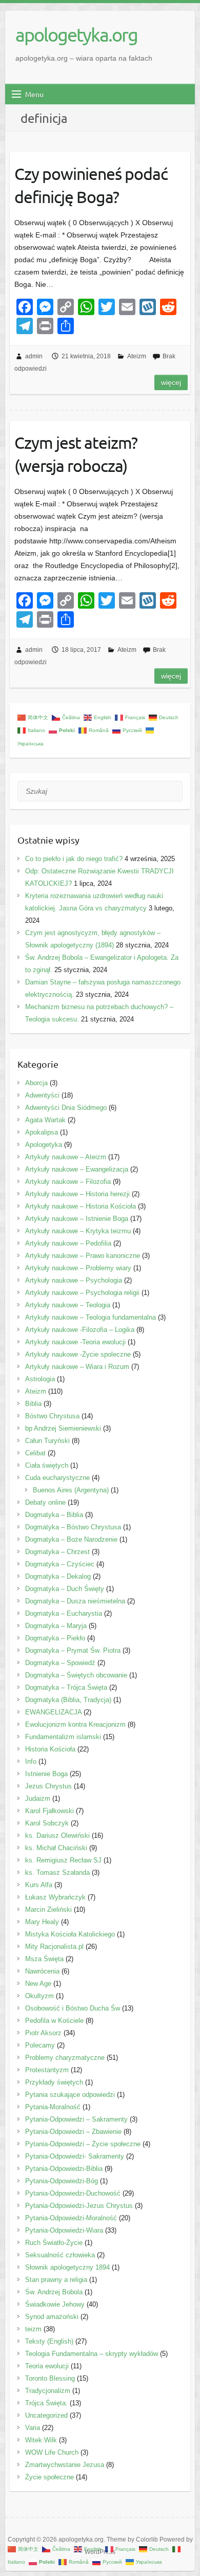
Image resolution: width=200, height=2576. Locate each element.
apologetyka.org (76, 34)
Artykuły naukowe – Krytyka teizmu (78, 1231)
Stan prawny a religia (56, 2280)
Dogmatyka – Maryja (56, 1626)
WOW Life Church (52, 2452)
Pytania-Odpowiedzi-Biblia (64, 2169)
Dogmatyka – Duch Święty (65, 1589)
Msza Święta (44, 1959)
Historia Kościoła (50, 1749)
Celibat (35, 1453)
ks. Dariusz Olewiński (57, 1835)
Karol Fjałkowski (49, 1811)
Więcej (171, 382)
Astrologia (40, 1379)
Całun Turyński (47, 1441)
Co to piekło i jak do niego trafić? (74, 859)
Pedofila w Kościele (54, 2021)
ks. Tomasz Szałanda (57, 1872)
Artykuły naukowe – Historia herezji (77, 1194)
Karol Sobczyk (47, 1823)
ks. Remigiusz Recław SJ (63, 1860)
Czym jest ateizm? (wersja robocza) (76, 454)
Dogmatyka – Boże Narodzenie (71, 1539)
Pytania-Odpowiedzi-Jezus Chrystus (79, 2206)
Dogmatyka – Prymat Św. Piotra (73, 1650)
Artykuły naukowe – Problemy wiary (78, 1268)
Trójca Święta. (46, 2403)
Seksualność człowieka (60, 2255)
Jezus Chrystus (48, 1786)
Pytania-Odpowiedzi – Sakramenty (76, 2119)
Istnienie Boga (46, 1774)
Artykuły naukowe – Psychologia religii (82, 1293)
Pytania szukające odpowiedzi (70, 2095)
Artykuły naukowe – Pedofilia (68, 1243)
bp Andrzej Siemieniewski (63, 1428)
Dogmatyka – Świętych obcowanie (76, 1675)
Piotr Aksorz (43, 2033)
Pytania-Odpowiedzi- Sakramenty (75, 2156)
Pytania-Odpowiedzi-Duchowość (73, 2193)
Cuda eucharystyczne (57, 1478)
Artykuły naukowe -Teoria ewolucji (75, 1342)
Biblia (33, 1404)
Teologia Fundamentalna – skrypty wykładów (92, 2354)
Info (31, 1761)
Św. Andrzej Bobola (54, 2292)
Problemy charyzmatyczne (65, 2058)
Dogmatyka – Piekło (55, 1638)
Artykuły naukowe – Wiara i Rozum (77, 1367)
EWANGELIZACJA (53, 1712)
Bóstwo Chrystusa (52, 1416)
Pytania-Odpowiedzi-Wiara (64, 2230)
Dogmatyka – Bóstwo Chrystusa (73, 1527)
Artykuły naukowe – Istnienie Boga (77, 1219)
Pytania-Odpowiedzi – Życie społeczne (83, 2144)
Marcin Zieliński (48, 1910)
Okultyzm (39, 1996)
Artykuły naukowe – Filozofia (68, 1182)
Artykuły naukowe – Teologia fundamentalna (91, 1317)
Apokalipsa (42, 1132)
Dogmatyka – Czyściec (60, 1564)
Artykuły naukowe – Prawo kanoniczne (83, 1256)
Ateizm (137, 356)
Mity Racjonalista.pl (54, 1947)
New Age (38, 1984)
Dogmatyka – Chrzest (57, 1552)
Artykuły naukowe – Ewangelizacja (77, 1169)
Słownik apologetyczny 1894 (67, 2267)
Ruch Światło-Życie (54, 2243)
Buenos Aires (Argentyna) (71, 1490)
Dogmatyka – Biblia (54, 1515)
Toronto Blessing (50, 2378)
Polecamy (40, 2045)
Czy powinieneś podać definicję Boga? (91, 185)
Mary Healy (42, 1922)
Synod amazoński (52, 2317)
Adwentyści (42, 1095)
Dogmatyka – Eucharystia (64, 1613)
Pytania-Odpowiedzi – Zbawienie (73, 2132)
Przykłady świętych (54, 2082)
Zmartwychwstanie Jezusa (65, 2465)
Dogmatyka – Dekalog (58, 1576)
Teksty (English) (49, 2341)
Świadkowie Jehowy (55, 2304)
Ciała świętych (47, 1465)
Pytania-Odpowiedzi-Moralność (71, 2218)
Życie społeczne (49, 2477)
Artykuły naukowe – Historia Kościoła (81, 1206)
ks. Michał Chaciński (56, 1848)
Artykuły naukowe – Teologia (68, 1305)
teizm (33, 2329)
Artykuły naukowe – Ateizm (66, 1157)
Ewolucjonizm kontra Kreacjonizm (75, 1724)
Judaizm (38, 1798)
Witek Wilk (41, 2440)
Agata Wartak (45, 1120)
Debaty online (45, 1502)
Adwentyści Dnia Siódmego (66, 1108)
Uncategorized (46, 2415)
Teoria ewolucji (47, 2366)
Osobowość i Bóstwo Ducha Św (73, 2008)
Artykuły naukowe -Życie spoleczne (78, 1354)
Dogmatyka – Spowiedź (60, 1663)
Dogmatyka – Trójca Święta (66, 1687)
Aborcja (36, 1083)
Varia (33, 2428)
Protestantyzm (47, 2070)
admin (34, 356)
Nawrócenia (42, 1971)
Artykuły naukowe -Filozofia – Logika (80, 1330)
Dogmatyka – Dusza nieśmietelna (75, 1601)
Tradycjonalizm (48, 2391)
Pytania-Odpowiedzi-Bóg (62, 2181)
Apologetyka (44, 1145)
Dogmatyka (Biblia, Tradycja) (68, 1700)
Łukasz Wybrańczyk (55, 1897)
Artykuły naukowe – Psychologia (74, 1280)
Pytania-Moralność (53, 2107)
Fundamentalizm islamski (63, 1737)
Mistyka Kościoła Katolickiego (70, 1934)
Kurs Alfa (39, 1885)
